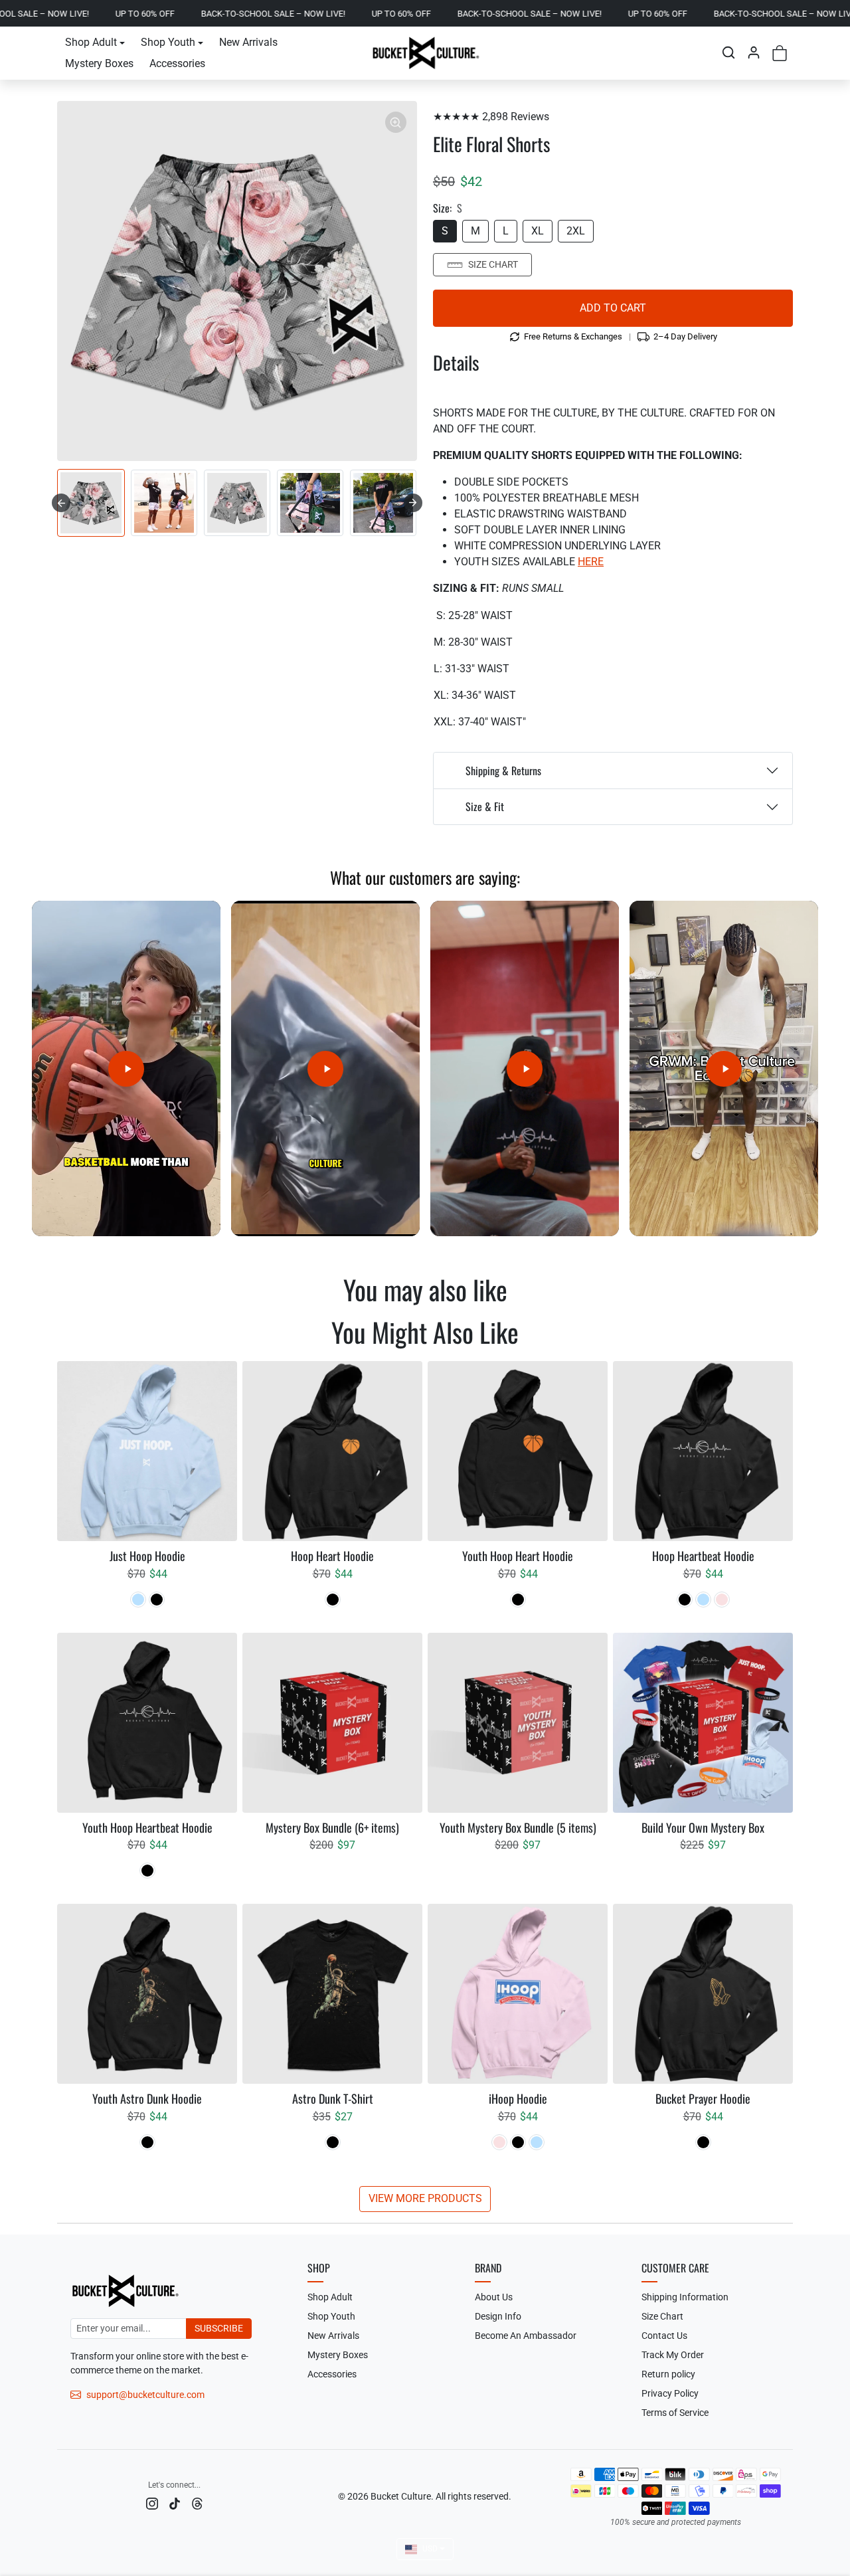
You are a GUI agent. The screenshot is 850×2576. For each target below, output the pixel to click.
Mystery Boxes (99, 63)
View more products (425, 2198)
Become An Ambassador (526, 2336)
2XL (576, 231)
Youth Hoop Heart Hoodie (518, 1556)
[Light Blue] (138, 1600)
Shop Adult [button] (91, 42)
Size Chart (493, 264)
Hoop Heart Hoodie (332, 1556)
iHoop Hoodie (518, 2099)
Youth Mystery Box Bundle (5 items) (518, 1828)
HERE (591, 562)
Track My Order (673, 2355)
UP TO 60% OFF (33, 14)
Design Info (498, 2316)
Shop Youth (331, 2316)
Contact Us (664, 2336)
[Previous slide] (64, 1328)
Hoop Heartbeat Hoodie (703, 1556)
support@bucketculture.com (145, 2395)
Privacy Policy (670, 2393)
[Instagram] (152, 2503)
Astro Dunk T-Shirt (333, 2099)
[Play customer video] (126, 1068)
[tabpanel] (425, 1785)
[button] (728, 52)
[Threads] (197, 2503)
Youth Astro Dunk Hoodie (147, 2099)
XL (538, 231)
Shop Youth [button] (168, 42)
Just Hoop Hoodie (147, 1556)
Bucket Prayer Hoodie (703, 2099)
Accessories (177, 63)
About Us (494, 2297)
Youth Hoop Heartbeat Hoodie (147, 1828)
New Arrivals (248, 42)
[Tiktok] (175, 2503)
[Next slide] (413, 503)
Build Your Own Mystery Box (703, 1828)
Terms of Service (675, 2413)
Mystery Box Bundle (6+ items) (332, 1828)
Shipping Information (685, 2297)
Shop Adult (330, 2297)
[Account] (754, 52)
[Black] (157, 1600)
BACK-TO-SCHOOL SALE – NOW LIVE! (161, 14)
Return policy (668, 2374)
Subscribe (219, 2328)
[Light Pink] (722, 1600)
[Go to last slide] (61, 503)
